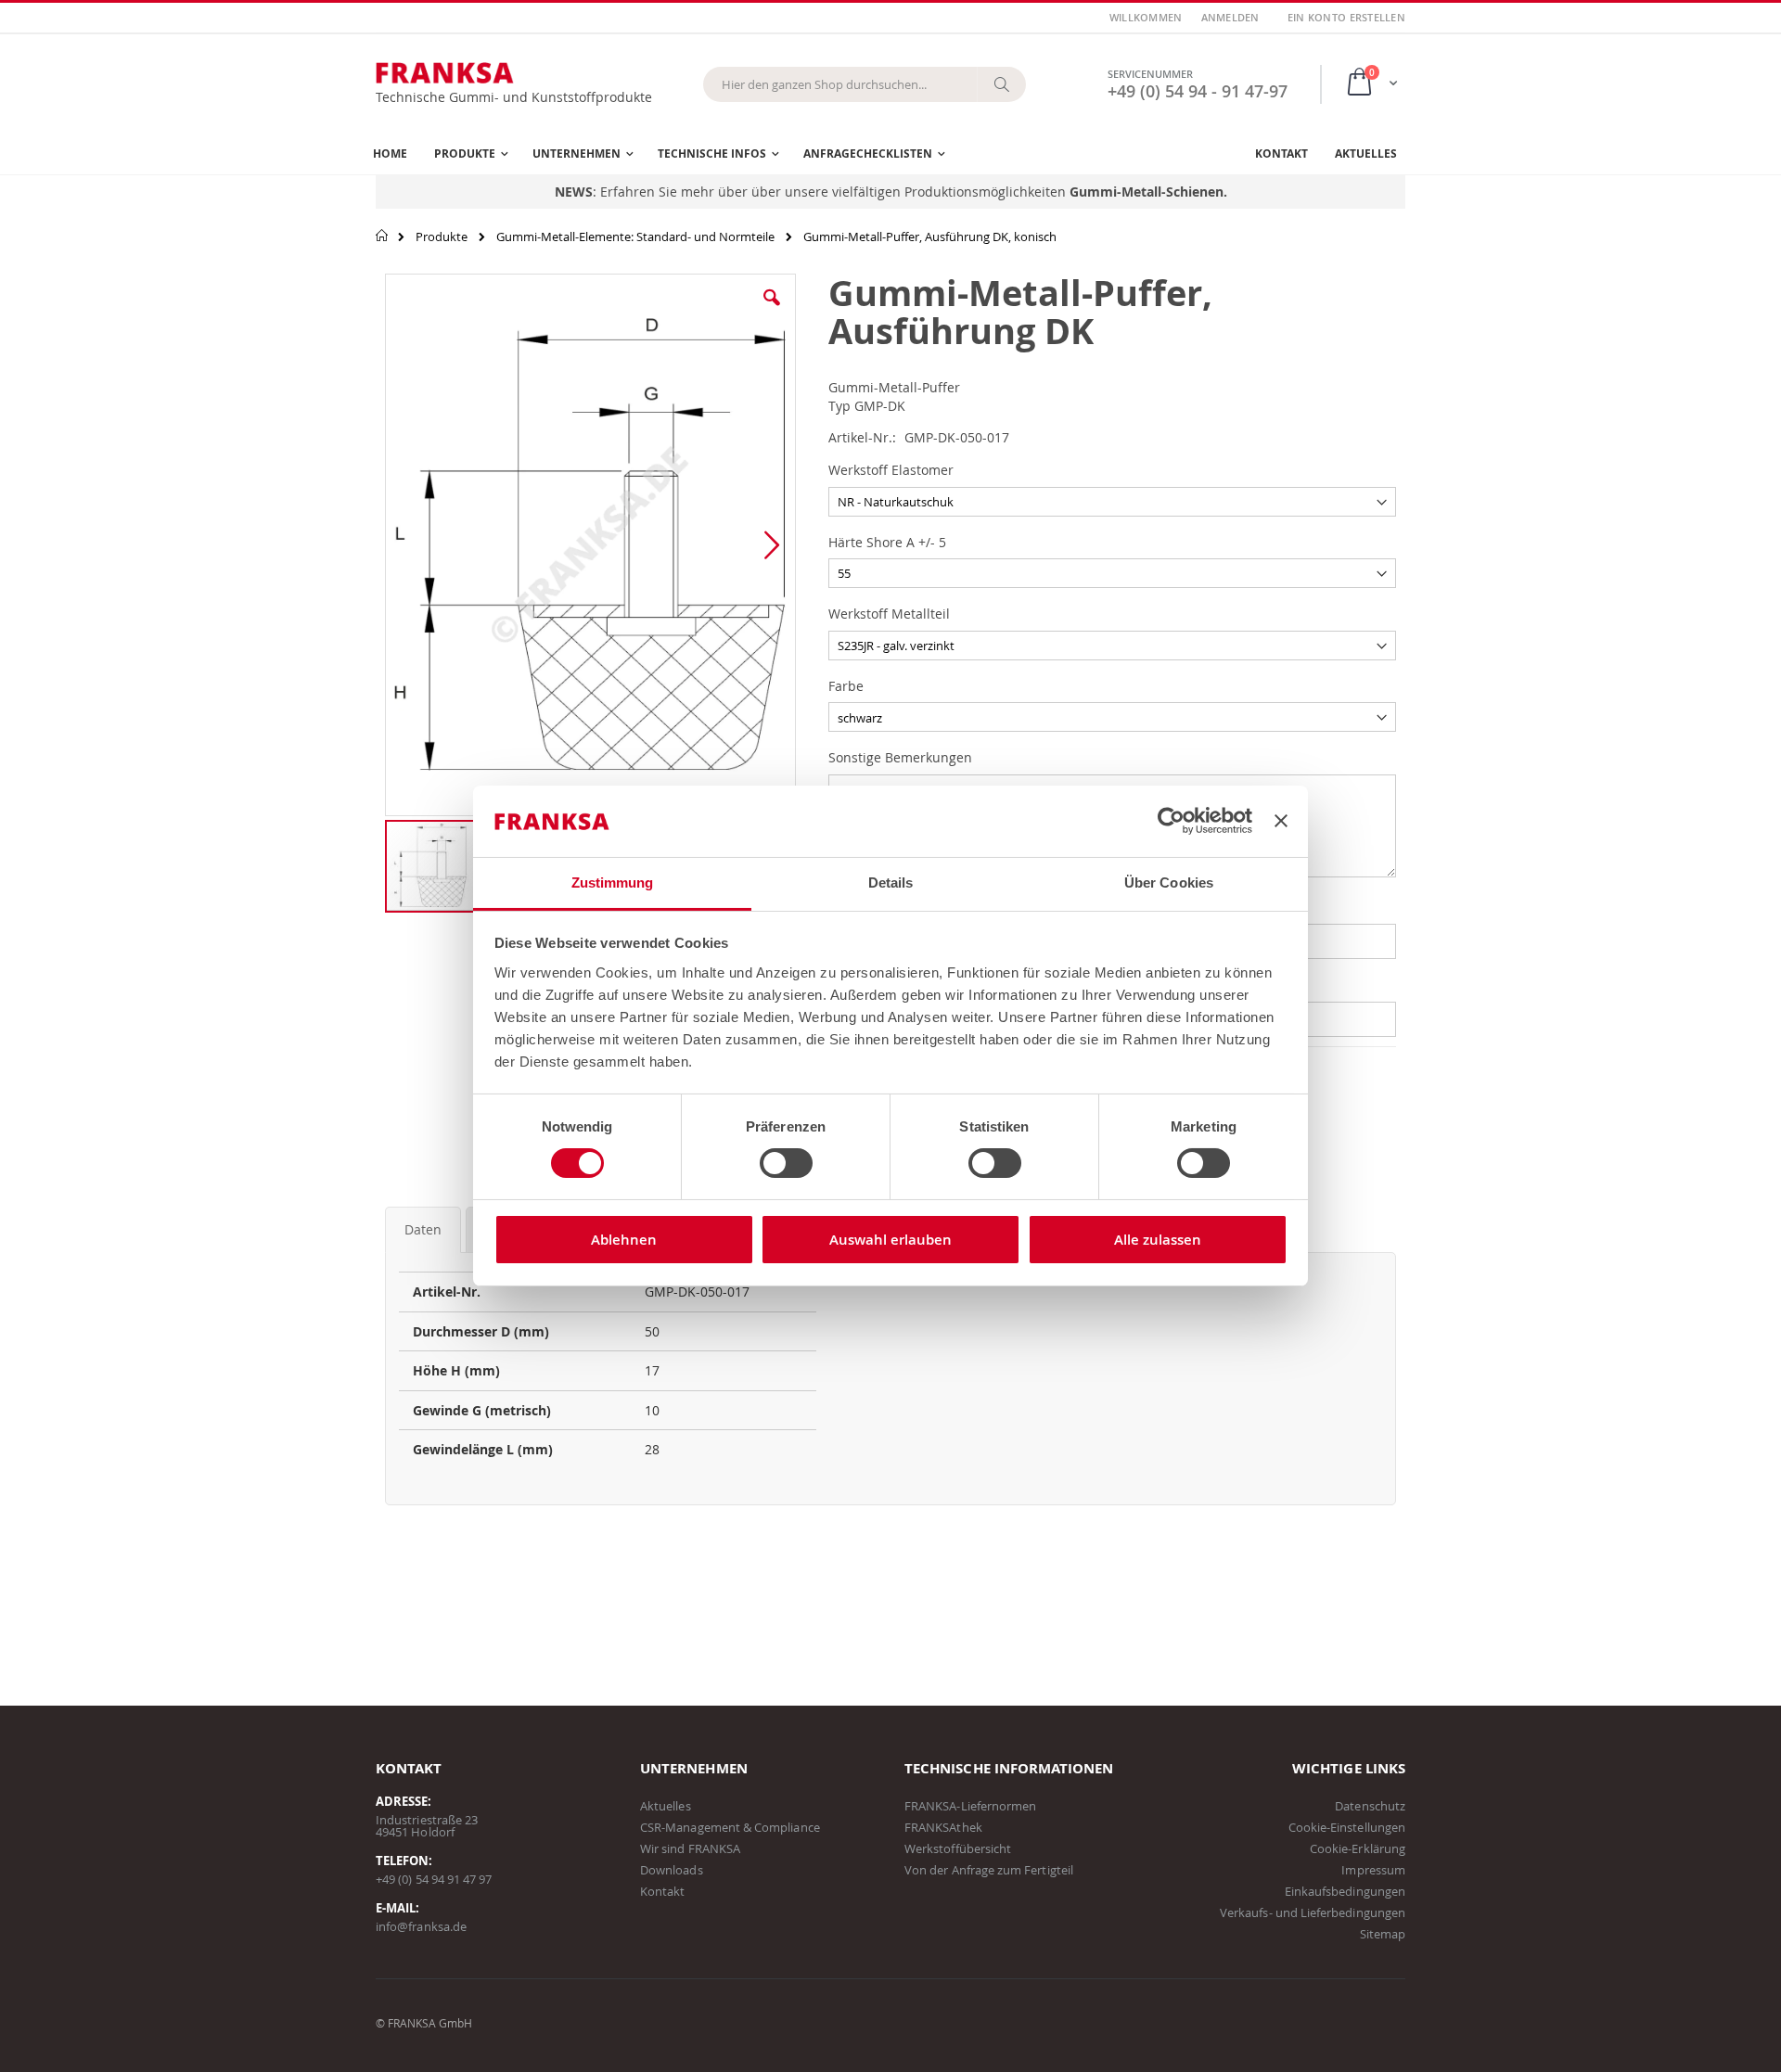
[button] (772, 312)
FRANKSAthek (943, 1827)
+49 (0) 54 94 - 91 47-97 (1198, 91)
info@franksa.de (421, 1926)
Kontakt (662, 1891)
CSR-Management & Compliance (730, 1827)
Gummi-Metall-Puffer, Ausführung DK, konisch (930, 237)
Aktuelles (666, 1806)
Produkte (442, 237)
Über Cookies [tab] (1169, 883)
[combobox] (865, 84)
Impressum (1373, 1870)
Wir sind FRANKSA (690, 1848)
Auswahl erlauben (890, 1240)
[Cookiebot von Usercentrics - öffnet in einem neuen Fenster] (1171, 821)
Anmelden (1230, 17)
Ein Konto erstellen (1346, 17)
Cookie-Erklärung (1358, 1848)
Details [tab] (891, 883)
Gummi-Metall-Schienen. (1148, 192)
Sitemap (1383, 1934)
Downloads (672, 1870)
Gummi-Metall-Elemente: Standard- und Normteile (635, 237)
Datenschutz (1370, 1806)
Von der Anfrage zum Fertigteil (989, 1870)
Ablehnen (624, 1240)
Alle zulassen (1158, 1240)
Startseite (383, 236)
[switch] (786, 1165)
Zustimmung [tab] (613, 883)
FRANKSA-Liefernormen (970, 1806)
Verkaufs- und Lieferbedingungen (1313, 1912)
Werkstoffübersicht (958, 1848)
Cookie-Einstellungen (1347, 1827)
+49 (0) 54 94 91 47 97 (434, 1879)
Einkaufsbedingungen (1345, 1891)
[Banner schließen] (1281, 821)
